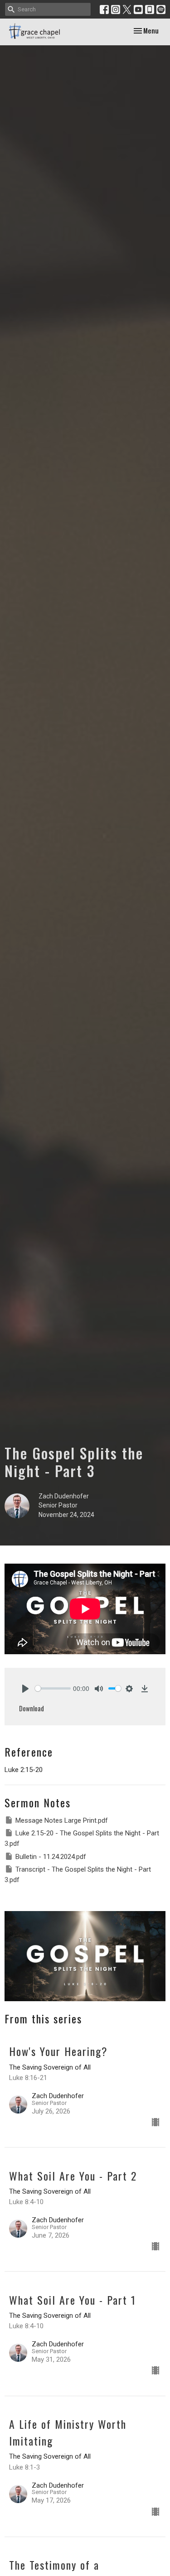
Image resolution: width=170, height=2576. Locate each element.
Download (32, 1708)
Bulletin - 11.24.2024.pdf (51, 1857)
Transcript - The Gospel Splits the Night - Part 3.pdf (78, 1875)
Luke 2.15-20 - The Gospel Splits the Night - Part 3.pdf (82, 1838)
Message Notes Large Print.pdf (62, 1820)
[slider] (53, 1688)
